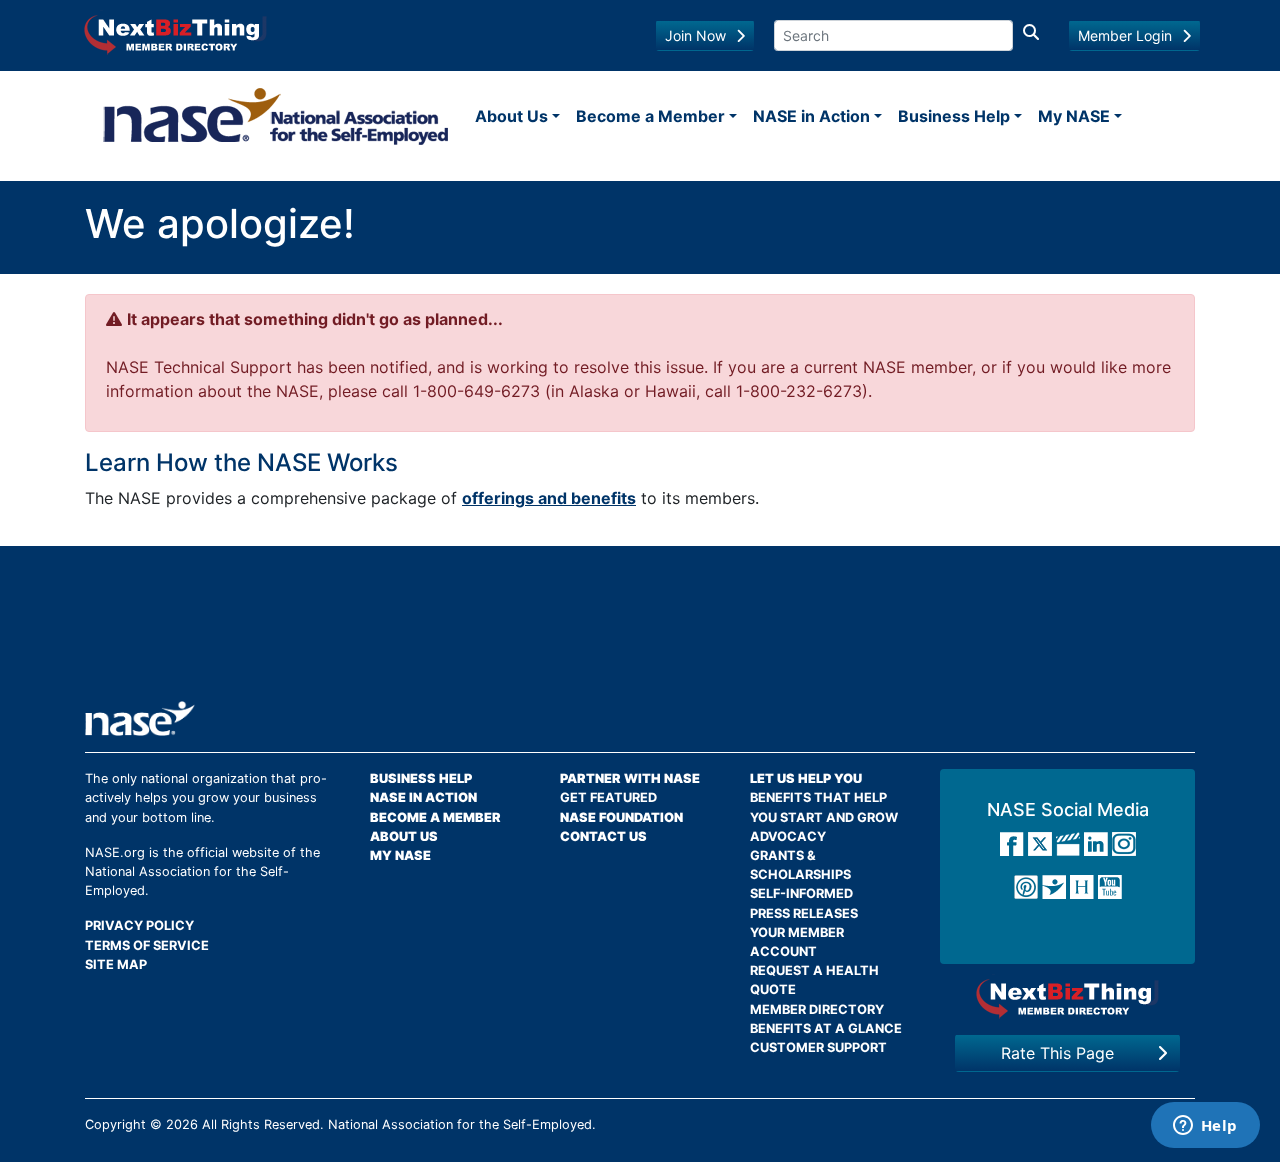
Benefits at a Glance (826, 1028)
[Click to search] (1031, 35)
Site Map (116, 964)
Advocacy (788, 836)
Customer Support (818, 1047)
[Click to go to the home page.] (276, 116)
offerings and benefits (549, 498)
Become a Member (650, 116)
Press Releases (804, 913)
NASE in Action (811, 116)
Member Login (1125, 35)
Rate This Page (1057, 1053)
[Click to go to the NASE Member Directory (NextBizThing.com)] (175, 33)
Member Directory (817, 1009)
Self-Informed (801, 893)
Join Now (695, 35)
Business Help (954, 116)
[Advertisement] (640, 631)
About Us (511, 116)
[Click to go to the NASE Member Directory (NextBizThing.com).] (1067, 998)
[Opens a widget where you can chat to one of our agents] (1205, 1127)
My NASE (1074, 116)
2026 (182, 1124)
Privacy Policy (139, 925)
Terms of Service (147, 945)
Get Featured (608, 797)
